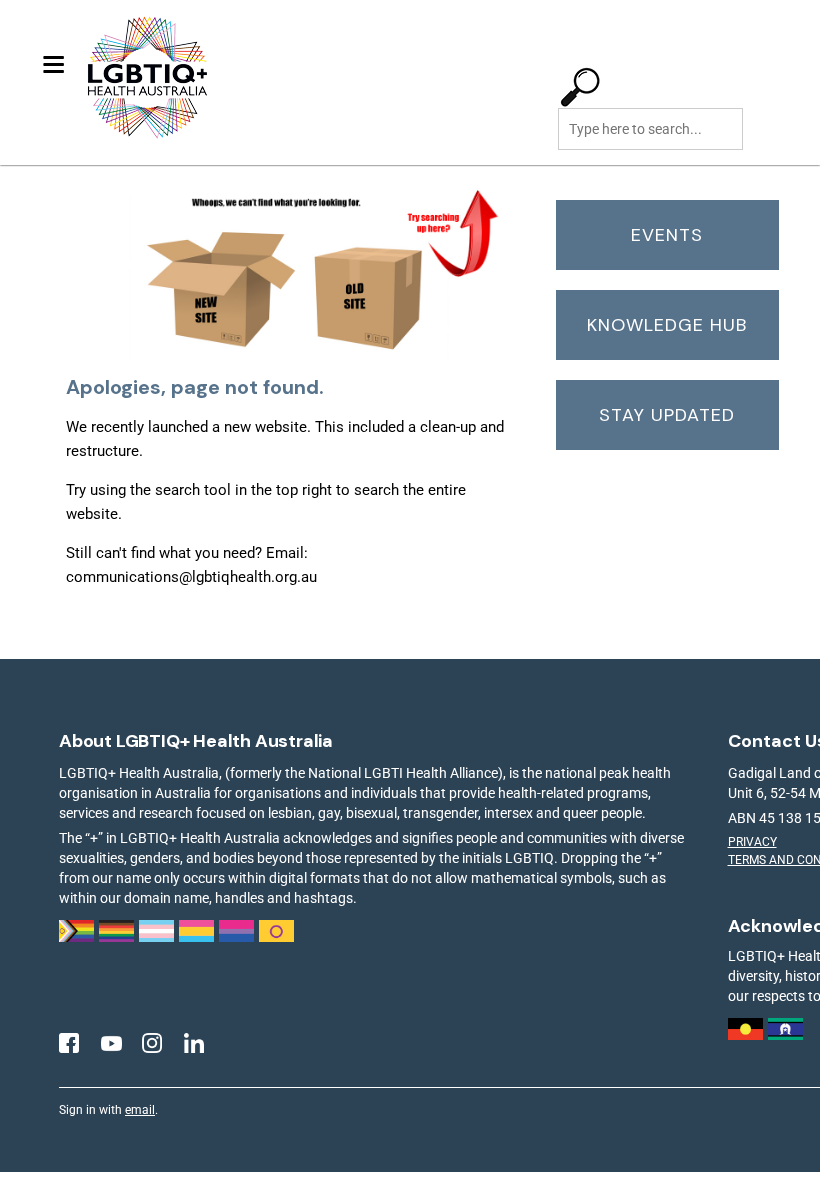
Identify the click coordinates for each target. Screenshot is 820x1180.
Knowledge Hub (667, 325)
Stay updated (667, 415)
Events (667, 235)
